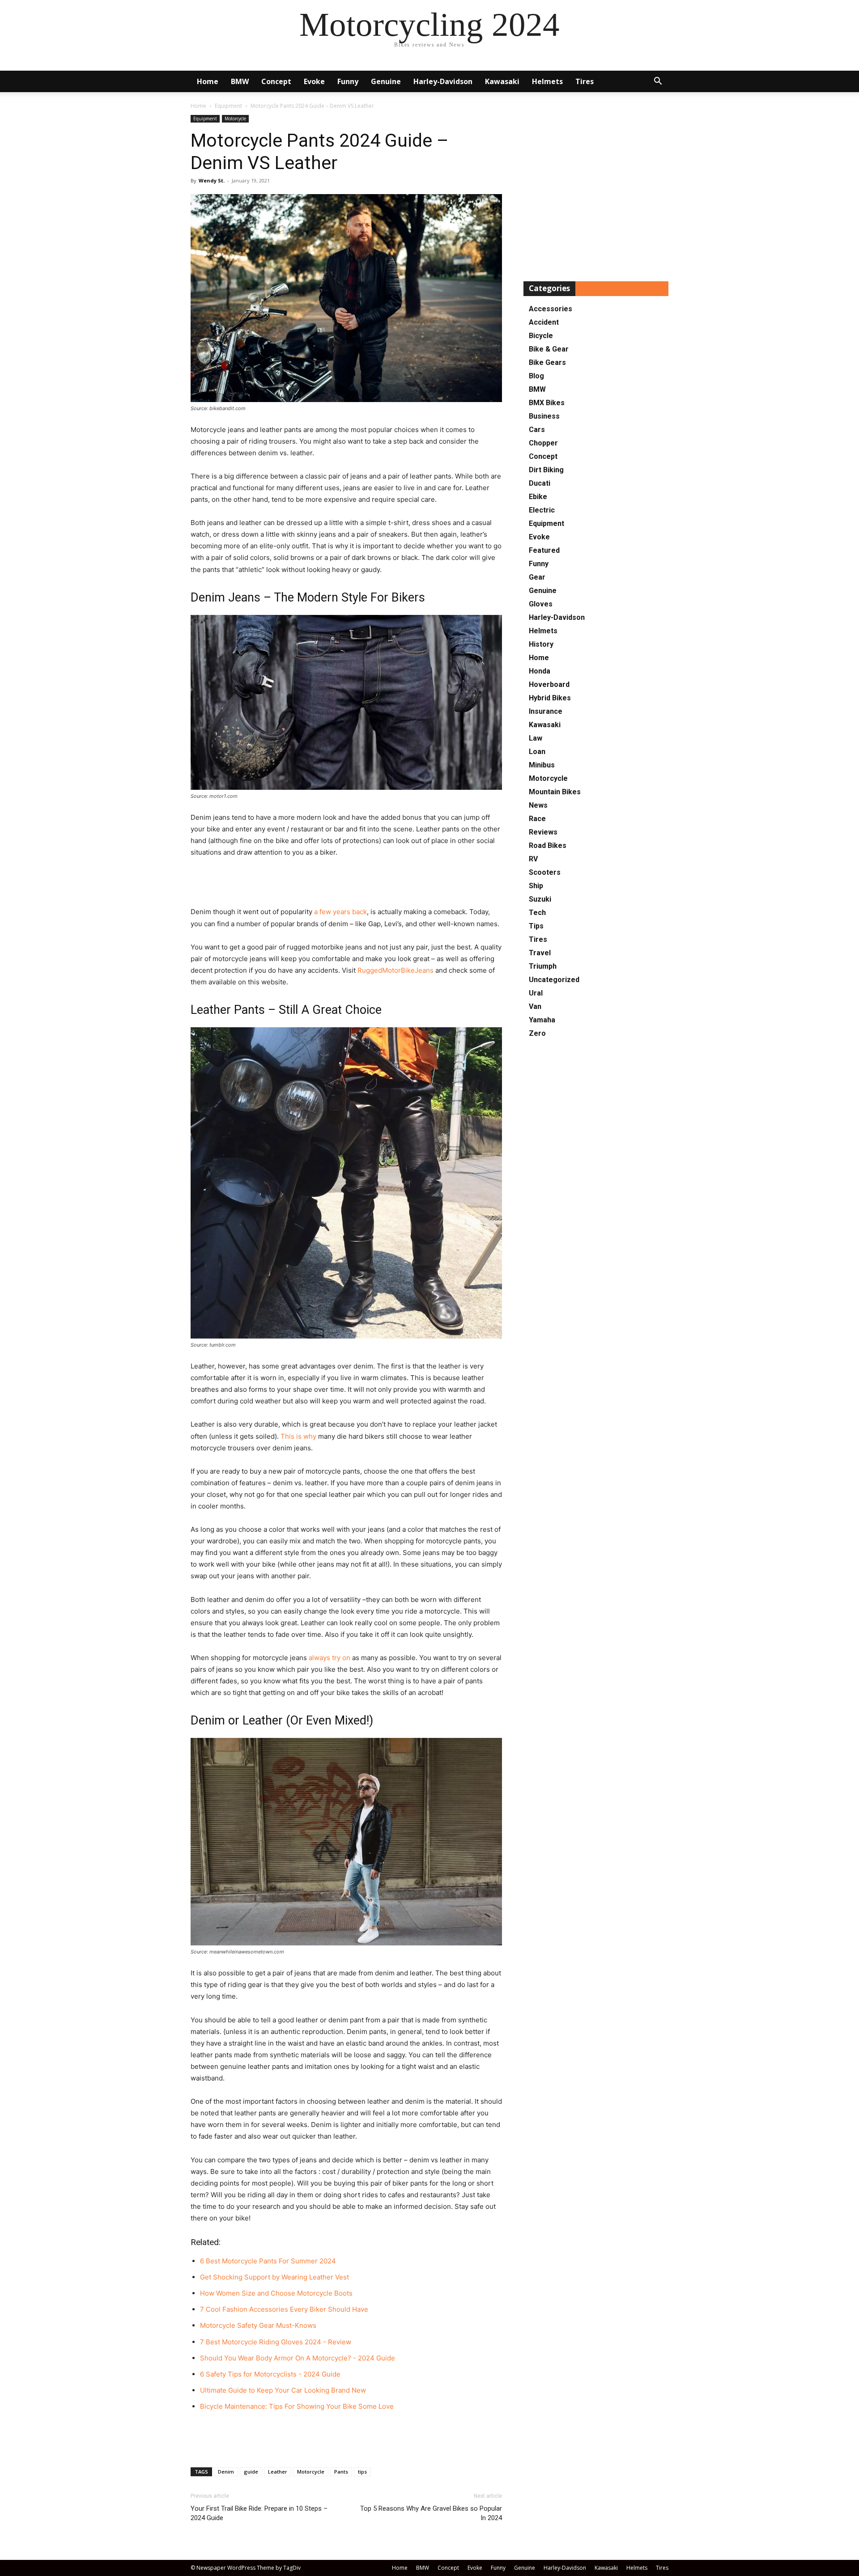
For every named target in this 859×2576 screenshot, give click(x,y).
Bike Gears (547, 362)
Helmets (547, 81)
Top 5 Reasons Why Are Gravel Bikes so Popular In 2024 (431, 2513)
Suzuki (540, 899)
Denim (226, 2472)
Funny (348, 81)
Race (537, 819)
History (541, 644)
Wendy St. (212, 180)
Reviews (543, 832)
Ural (536, 993)
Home (208, 81)
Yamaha (542, 1020)
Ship (536, 886)
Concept (276, 81)
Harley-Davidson (443, 81)
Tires (585, 81)
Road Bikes (548, 845)
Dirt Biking (546, 470)
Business (544, 416)
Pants (341, 2472)
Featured (544, 550)
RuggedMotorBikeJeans (395, 970)
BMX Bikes (547, 403)
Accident (544, 322)
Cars (537, 430)
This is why (298, 1436)
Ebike (538, 497)
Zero (537, 1033)
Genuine (386, 81)
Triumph (543, 966)
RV (533, 859)
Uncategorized (554, 980)
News (538, 805)
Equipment (228, 106)
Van (535, 1006)
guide (251, 2472)
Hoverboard (549, 684)
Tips (536, 926)
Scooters (545, 872)
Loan (537, 752)
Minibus (542, 765)
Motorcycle (235, 119)
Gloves (541, 604)
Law (536, 738)
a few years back (340, 912)
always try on (330, 1658)
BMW (240, 81)
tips (362, 2472)
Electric (542, 510)
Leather (278, 2472)
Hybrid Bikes (550, 698)
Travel (540, 953)
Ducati (540, 483)
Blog (536, 376)
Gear (537, 577)
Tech (537, 913)
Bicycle (541, 336)
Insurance (546, 711)
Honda (540, 671)
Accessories (551, 309)
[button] (658, 82)
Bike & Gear (549, 349)
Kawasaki (502, 81)
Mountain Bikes (555, 792)
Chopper (543, 443)
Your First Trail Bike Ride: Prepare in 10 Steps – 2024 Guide (259, 2513)
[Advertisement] (346, 883)
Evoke (314, 81)
